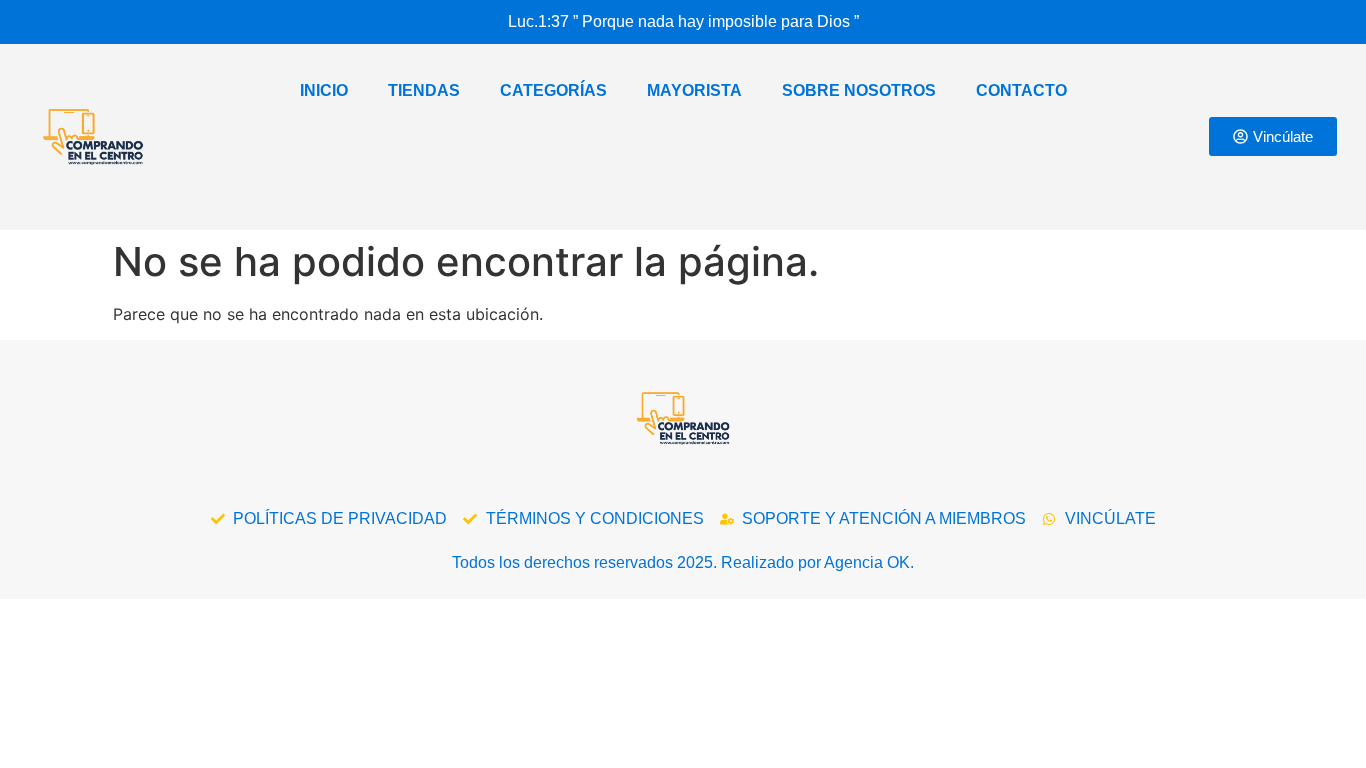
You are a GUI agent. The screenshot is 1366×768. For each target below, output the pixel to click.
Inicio (324, 90)
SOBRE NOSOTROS (859, 90)
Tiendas (424, 90)
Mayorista (694, 90)
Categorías (553, 90)
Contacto (1021, 90)
